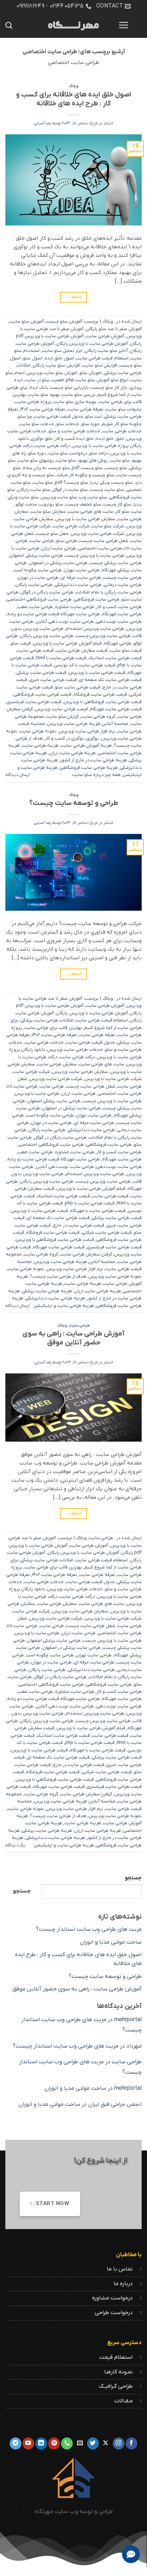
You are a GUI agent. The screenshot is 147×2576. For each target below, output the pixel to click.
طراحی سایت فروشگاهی (97, 599)
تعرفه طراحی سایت (85, 409)
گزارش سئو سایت (62, 717)
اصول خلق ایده (59, 358)
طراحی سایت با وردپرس (37, 1093)
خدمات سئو (68, 424)
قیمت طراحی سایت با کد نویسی (85, 665)
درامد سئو (99, 453)
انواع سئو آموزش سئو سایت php (97, 380)
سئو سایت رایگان (34, 490)
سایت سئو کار (129, 511)
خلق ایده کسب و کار (74, 439)
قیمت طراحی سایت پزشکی (41, 673)
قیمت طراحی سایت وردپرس (61, 709)
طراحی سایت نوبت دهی (119, 621)
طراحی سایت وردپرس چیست (103, 636)
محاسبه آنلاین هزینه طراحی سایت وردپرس (88, 724)
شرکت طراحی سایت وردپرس (98, 534)
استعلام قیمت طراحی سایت (102, 358)
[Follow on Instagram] (119, 2443)
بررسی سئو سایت (79, 395)
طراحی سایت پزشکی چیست (116, 563)
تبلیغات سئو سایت (124, 409)
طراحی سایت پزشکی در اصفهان (58, 563)
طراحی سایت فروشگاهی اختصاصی (39, 599)
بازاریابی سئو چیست (70, 387)
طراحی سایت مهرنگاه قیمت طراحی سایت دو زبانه (54, 614)
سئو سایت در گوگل (70, 490)
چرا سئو (25, 416)
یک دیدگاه (16, 1845)
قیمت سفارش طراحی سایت (82, 650)
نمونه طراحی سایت (38, 731)
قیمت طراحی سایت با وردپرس (97, 673)
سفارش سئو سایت (48, 511)
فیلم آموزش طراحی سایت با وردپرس (67, 643)
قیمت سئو (21, 643)
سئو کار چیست (117, 504)
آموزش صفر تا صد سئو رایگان (114, 329)
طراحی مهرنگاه (118, 643)
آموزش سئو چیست (64, 321)
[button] (123, 25)
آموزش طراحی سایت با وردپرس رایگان (92, 344)
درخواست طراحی (114, 2313)
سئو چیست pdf (87, 468)
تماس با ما (120, 2269)
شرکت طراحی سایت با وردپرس (113, 1079)
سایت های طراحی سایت (91, 511)
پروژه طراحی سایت (33, 402)
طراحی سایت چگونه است (38, 570)
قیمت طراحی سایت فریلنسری (34, 702)
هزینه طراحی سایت (40, 745)
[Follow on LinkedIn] (41, 2443)
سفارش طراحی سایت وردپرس (80, 1072)
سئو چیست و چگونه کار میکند (85, 475)
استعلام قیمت (116, 2357)
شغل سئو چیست (52, 534)
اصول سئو (33, 358)
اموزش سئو (91, 373)
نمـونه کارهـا (118, 2372)
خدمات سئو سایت (37, 424)
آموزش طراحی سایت (105, 336)
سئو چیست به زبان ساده (46, 468)
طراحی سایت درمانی (123, 585)
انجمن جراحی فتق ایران (115, 2104)
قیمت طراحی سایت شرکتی (107, 1232)
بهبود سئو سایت (44, 395)
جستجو (133, 1878)
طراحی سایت (42, 541)
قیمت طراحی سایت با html (61, 658)
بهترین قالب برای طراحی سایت (53, 1028)
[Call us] (67, 2443)
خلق (120, 439)
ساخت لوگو (26, 504)
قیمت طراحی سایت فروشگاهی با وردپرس (103, 702)
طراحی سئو (67, 541)
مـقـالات (123, 2401)
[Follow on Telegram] (16, 2443)
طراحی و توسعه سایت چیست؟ (74, 803)
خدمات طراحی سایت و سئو (74, 431)
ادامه (74, 297)
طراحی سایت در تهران (38, 578)
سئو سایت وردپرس (59, 497)
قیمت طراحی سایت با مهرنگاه (98, 1211)
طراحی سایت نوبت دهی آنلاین (65, 621)
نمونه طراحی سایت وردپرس (115, 1276)
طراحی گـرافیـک (116, 2386)
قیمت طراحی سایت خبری (53, 680)
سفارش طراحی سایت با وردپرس (85, 519)
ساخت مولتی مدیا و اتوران (111, 1942)
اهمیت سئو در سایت (44, 380)
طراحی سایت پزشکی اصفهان (36, 555)
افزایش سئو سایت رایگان (56, 365)
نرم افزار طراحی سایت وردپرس (87, 731)
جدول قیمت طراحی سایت (59, 416)
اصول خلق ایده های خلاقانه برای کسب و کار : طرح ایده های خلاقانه (74, 99)
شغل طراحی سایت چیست (104, 541)
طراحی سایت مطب (35, 607)
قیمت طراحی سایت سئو (78, 687)
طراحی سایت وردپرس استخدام (95, 629)
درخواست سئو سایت (67, 453)
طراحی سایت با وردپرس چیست (95, 555)
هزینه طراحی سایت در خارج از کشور (93, 760)
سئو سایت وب (93, 497)
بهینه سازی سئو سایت (75, 402)
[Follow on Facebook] (131, 2443)
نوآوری (92, 738)
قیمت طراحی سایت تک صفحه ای (110, 680)
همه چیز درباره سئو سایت (96, 775)
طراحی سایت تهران (82, 570)
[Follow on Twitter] (93, 2443)
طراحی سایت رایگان (34, 585)
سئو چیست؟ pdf (72, 483)
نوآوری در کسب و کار (64, 738)
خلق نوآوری (42, 439)
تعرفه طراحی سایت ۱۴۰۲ (43, 409)
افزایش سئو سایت (100, 365)
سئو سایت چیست (107, 490)
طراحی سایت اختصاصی (100, 548)
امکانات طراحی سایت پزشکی (47, 1020)
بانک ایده (39, 387)
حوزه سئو (90, 424)
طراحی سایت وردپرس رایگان (47, 636)
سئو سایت (43, 483)
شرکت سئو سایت (108, 526)
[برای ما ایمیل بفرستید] (80, 2443)
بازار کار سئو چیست (109, 387)
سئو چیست (116, 468)
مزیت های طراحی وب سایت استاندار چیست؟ (89, 1929)
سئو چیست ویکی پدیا (111, 483)
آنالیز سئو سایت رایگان (106, 351)
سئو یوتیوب (51, 504)
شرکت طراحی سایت (71, 526)
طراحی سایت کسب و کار (119, 607)
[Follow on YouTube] (28, 2443)
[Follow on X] (106, 2443)
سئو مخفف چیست (83, 504)
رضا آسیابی (42, 123)
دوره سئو (37, 453)
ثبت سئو (93, 416)
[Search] (9, 25)
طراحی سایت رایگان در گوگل (47, 592)
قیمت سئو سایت (126, 650)
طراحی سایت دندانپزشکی (78, 585)
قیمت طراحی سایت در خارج (78, 1225)
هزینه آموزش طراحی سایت (86, 745)
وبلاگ (74, 86)
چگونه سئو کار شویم (122, 424)
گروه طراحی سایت (98, 717)
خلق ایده (105, 439)
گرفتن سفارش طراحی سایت (86, 1254)
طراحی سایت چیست (122, 578)
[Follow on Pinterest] (54, 2443)
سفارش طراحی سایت (57, 1064)
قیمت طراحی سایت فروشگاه (100, 694)
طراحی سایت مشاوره (75, 607)
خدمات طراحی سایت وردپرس (75, 1050)
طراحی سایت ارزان (59, 548)
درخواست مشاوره (112, 2298)
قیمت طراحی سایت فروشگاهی (42, 694)
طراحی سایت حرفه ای (81, 578)
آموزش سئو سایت (26, 321)
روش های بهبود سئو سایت (82, 460)
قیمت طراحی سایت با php (90, 1203)
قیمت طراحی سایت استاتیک (115, 658)
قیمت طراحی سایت (35, 650)
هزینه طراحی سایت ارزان (72, 753)
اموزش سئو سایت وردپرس (52, 373)
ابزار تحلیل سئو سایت (62, 351)
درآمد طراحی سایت (52, 446)
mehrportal (128, 2020)
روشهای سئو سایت (36, 460)
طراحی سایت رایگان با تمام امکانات (109, 592)
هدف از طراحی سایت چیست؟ (58, 1276)
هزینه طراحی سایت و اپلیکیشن (64, 1306)
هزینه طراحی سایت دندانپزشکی (55, 1298)
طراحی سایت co (22, 1086)
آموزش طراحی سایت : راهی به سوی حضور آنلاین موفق (73, 1338)
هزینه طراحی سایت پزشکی (47, 1291)
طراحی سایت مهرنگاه (122, 614)
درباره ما (123, 2284)
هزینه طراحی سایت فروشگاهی (89, 768)
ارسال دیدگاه (17, 775)
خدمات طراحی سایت (122, 431)
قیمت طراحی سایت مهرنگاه (116, 709)
